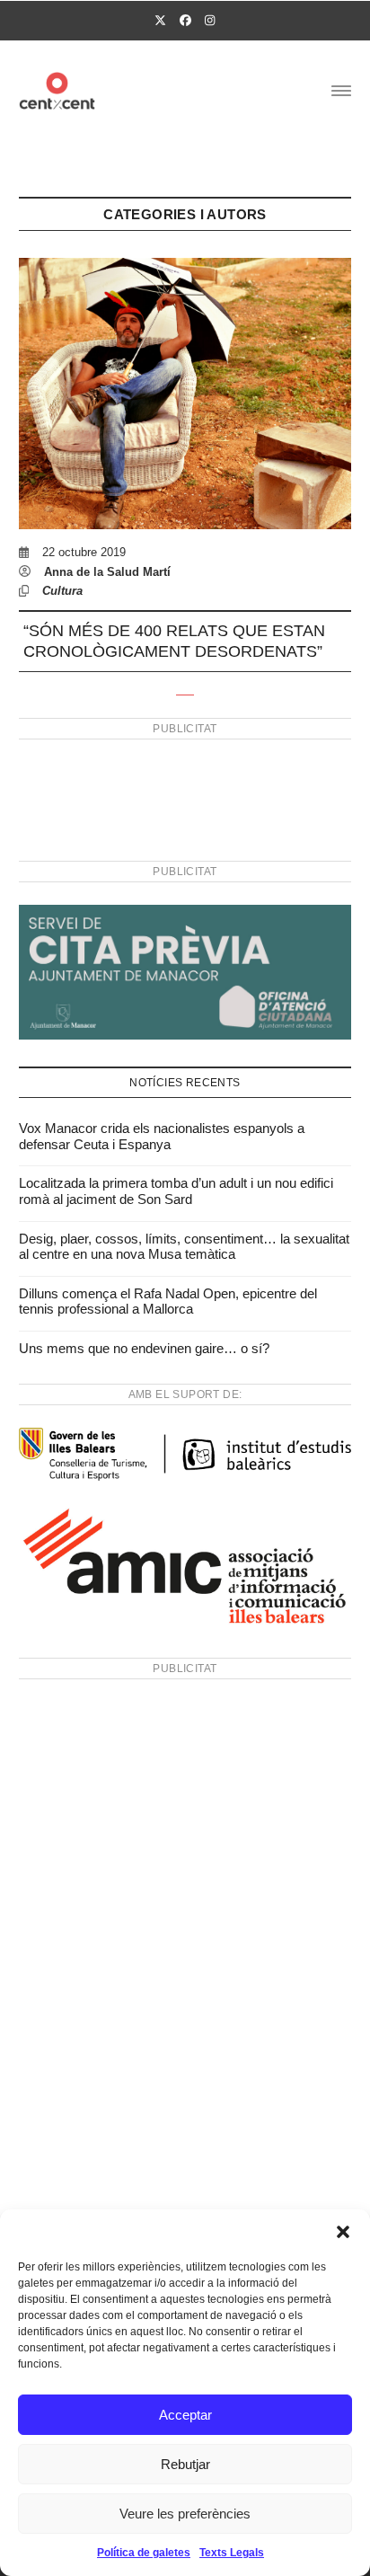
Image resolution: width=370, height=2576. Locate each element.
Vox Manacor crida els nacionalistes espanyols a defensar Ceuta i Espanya (162, 1136)
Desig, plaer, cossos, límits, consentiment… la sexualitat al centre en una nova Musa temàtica (184, 1247)
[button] (343, 2232)
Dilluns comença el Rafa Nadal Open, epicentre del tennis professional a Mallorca (168, 1301)
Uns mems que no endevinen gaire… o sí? (144, 1348)
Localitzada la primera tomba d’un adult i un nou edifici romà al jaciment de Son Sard (176, 1191)
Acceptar (185, 2415)
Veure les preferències (185, 2514)
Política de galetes (144, 2553)
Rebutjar (185, 2464)
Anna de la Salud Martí (107, 572)
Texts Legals (232, 2553)
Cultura (62, 591)
